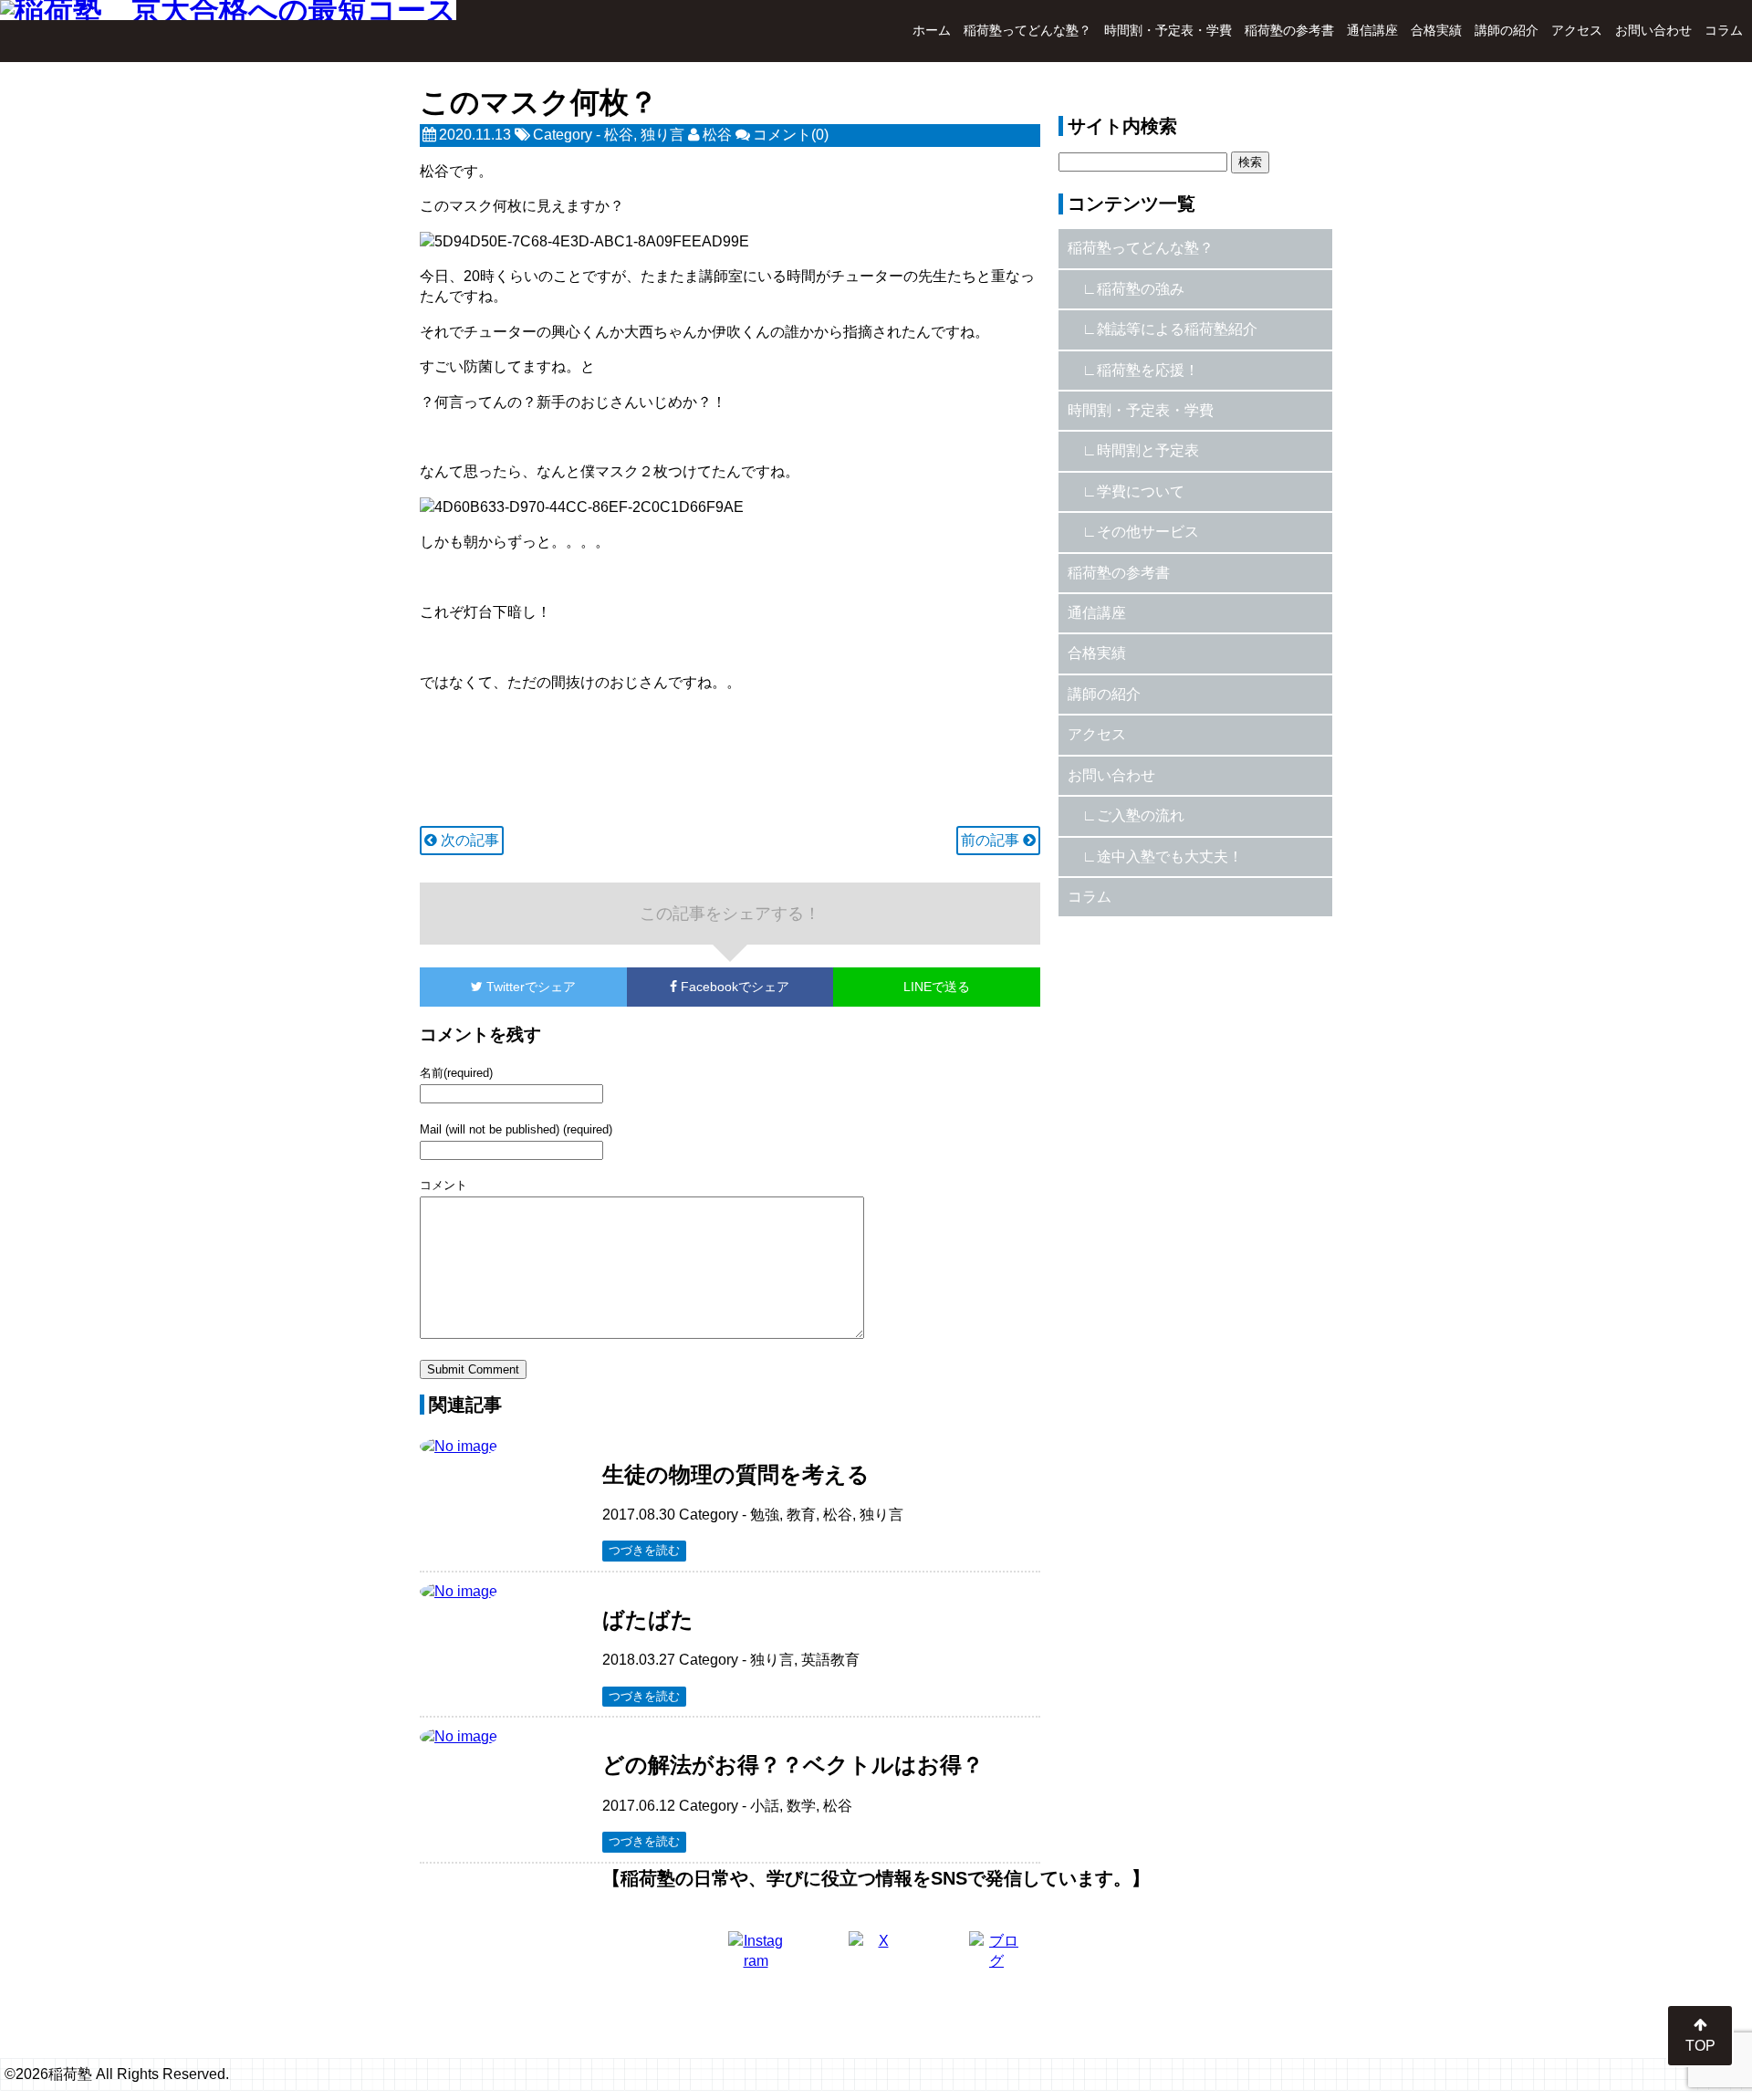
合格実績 (1436, 30)
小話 (765, 1806)
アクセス (1577, 30)
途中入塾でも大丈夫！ (1170, 857)
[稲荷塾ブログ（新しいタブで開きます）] (996, 1959)
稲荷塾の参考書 (1289, 30)
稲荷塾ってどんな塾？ (1027, 30)
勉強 (765, 1515)
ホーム (932, 30)
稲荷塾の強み (1141, 289)
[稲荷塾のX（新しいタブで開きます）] (876, 1959)
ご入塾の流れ (1141, 815)
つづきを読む (644, 1550)
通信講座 (1372, 30)
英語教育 (830, 1660)
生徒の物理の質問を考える (736, 1474)
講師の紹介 (1507, 30)
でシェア (531, 987)
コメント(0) (791, 135)
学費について (1141, 491)
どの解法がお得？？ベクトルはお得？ (793, 1765)
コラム (1724, 30)
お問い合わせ (1653, 30)
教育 (801, 1515)
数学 (801, 1806)
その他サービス (1148, 532)
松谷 (619, 135)
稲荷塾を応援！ (1148, 370)
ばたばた (648, 1619)
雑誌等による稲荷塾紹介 (1177, 329)
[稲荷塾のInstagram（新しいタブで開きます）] (756, 1959)
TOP (1700, 2046)
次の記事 (468, 840)
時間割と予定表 (1148, 450)
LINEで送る (937, 987)
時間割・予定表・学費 (1168, 30)
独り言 (662, 135)
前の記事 (992, 840)
